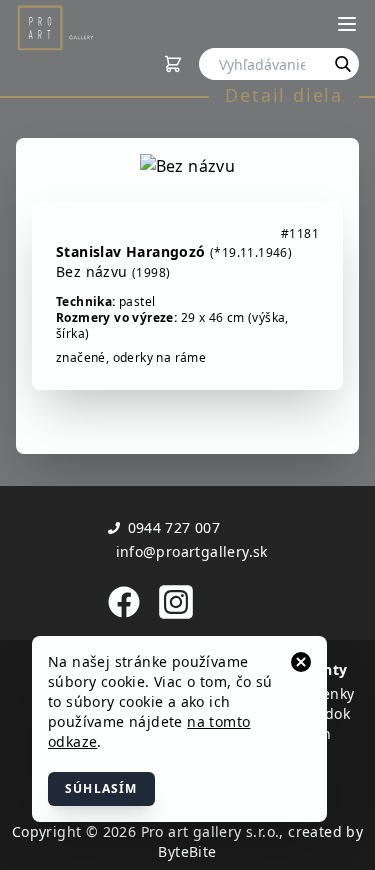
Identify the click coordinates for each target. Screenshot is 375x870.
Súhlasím (101, 788)
